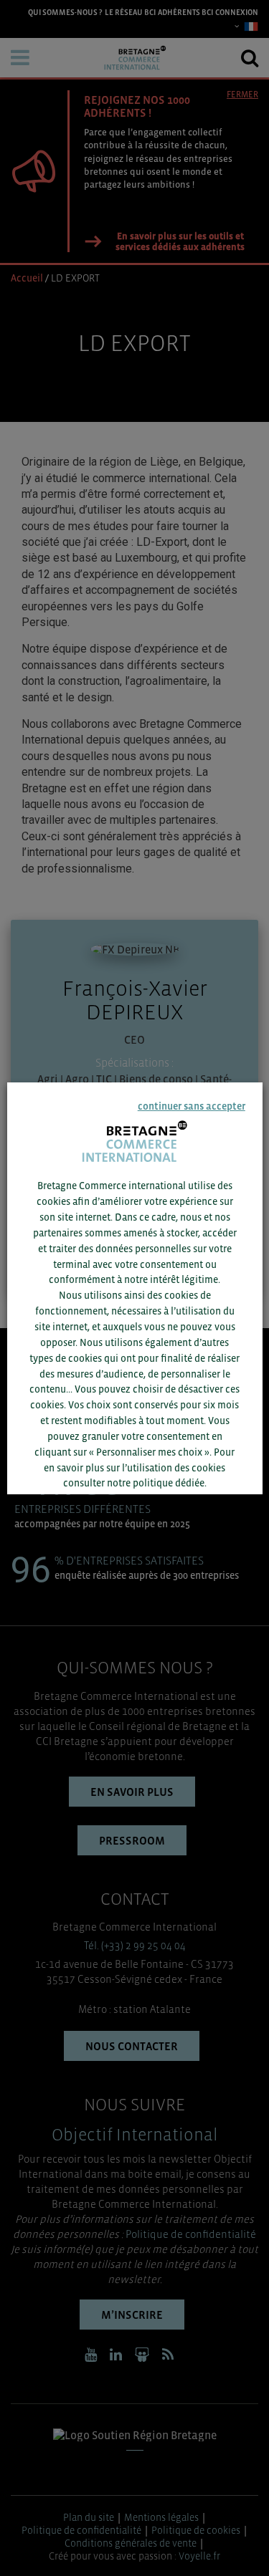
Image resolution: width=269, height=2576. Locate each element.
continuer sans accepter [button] (192, 1106)
